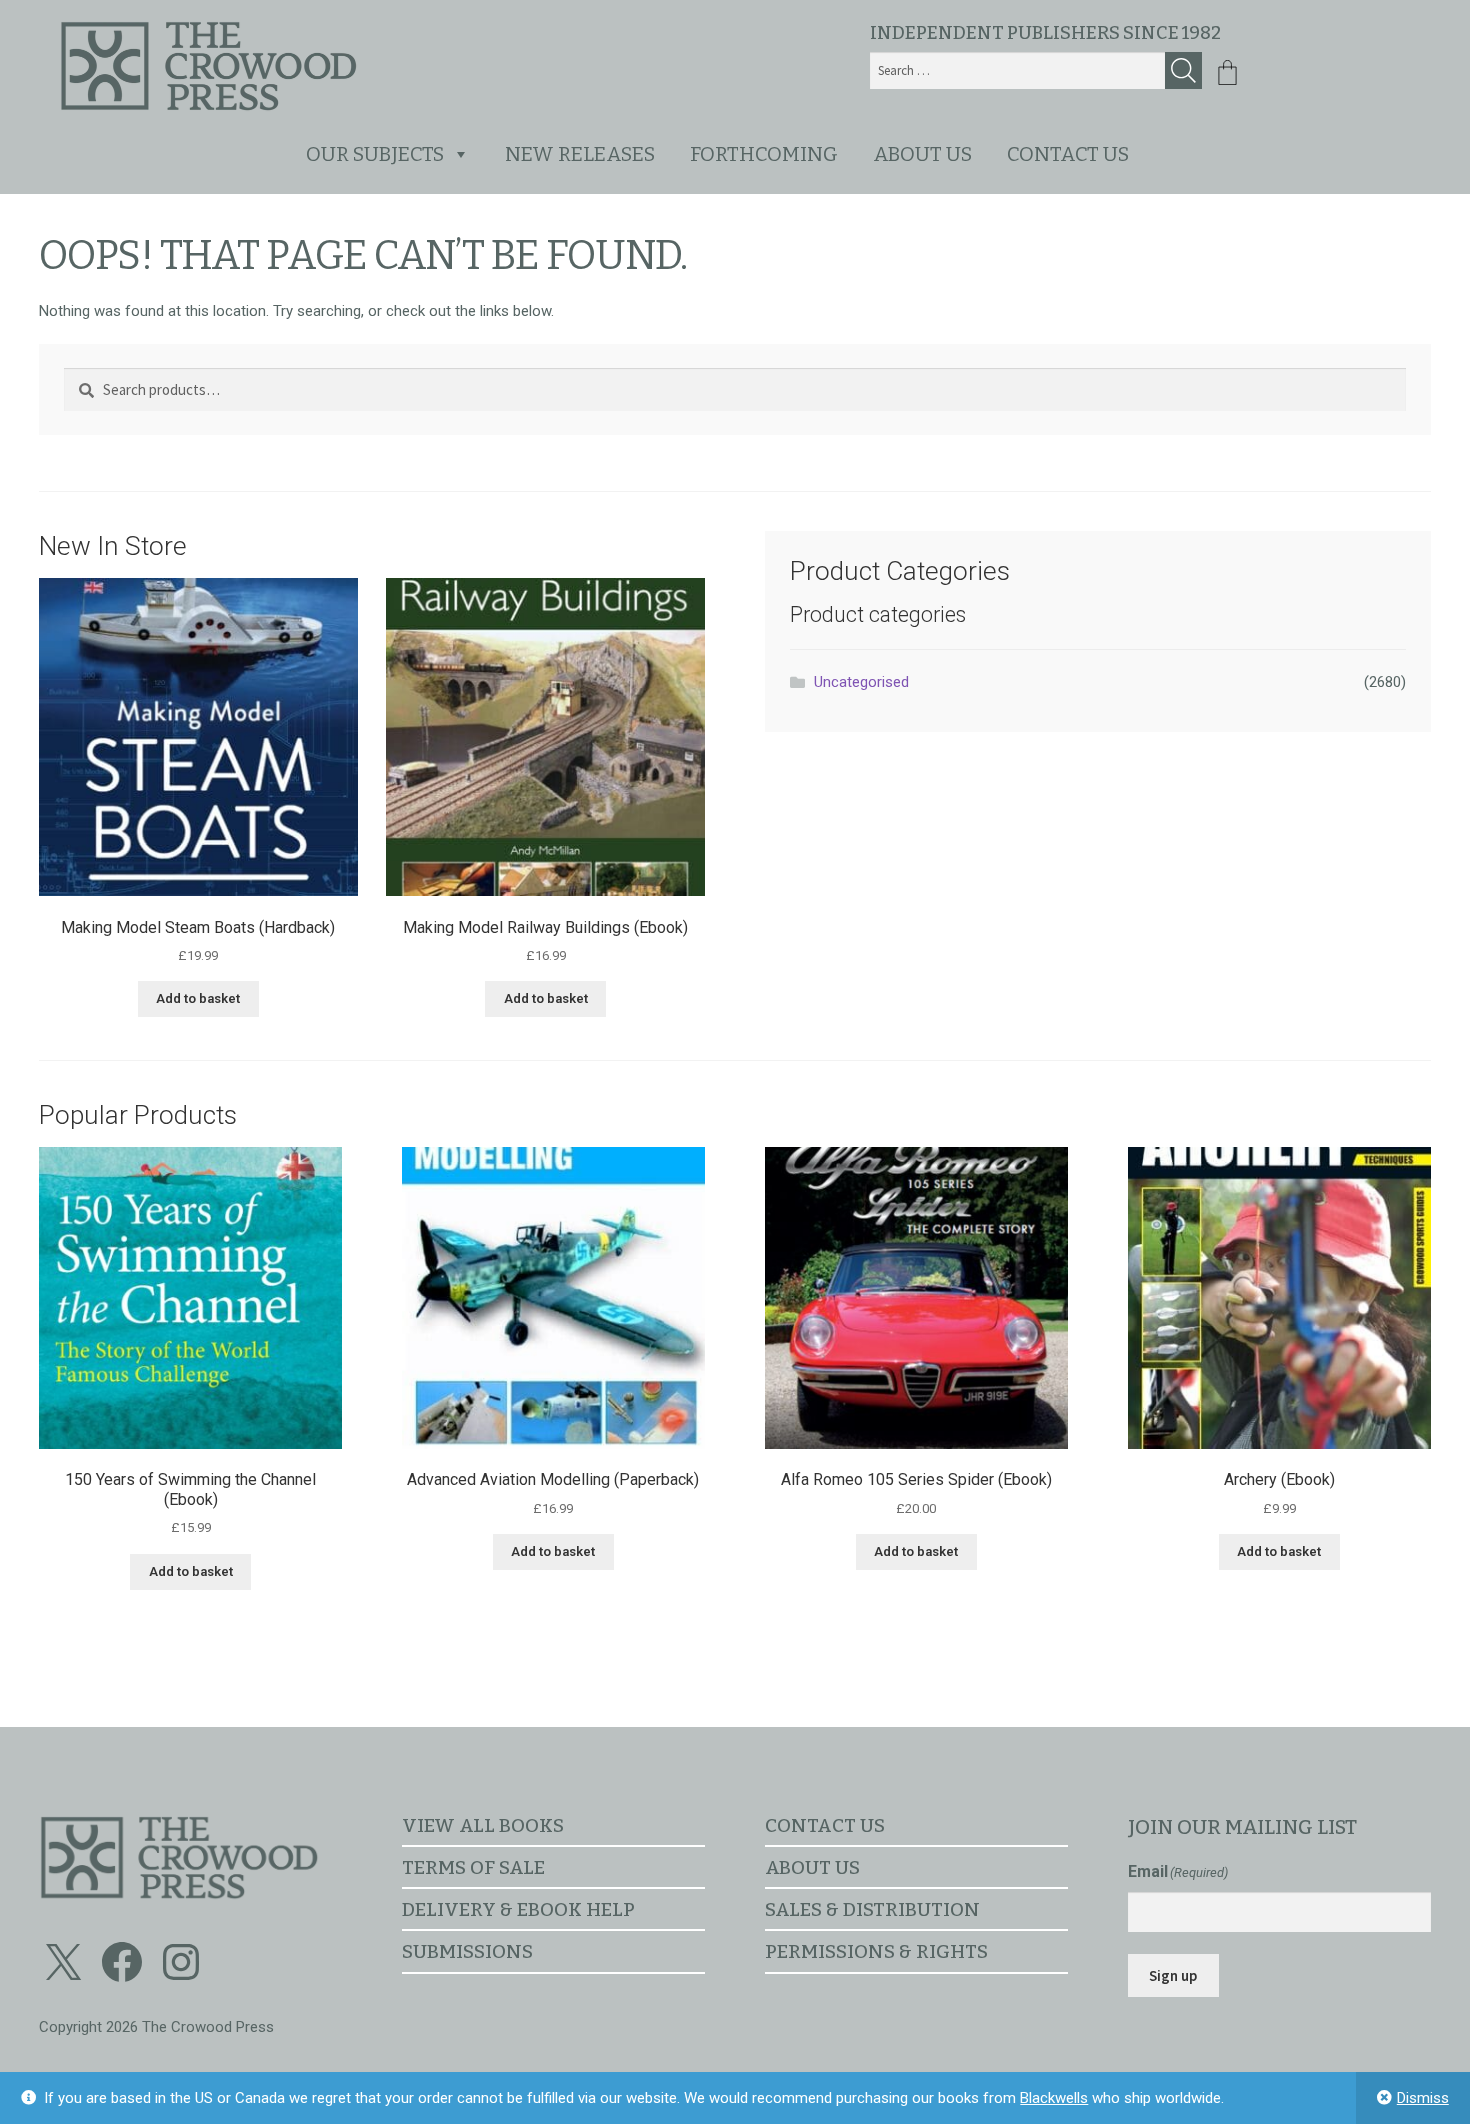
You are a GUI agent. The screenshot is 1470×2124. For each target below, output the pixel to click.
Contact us (1068, 154)
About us (922, 154)
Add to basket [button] (198, 998)
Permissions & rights (876, 1951)
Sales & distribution (872, 1909)
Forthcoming (764, 154)
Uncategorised (861, 682)
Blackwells (1054, 2098)
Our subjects (375, 154)
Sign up (1173, 1975)
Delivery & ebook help (518, 1909)
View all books (483, 1825)
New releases (580, 154)
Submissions (467, 1951)
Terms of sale (473, 1867)
